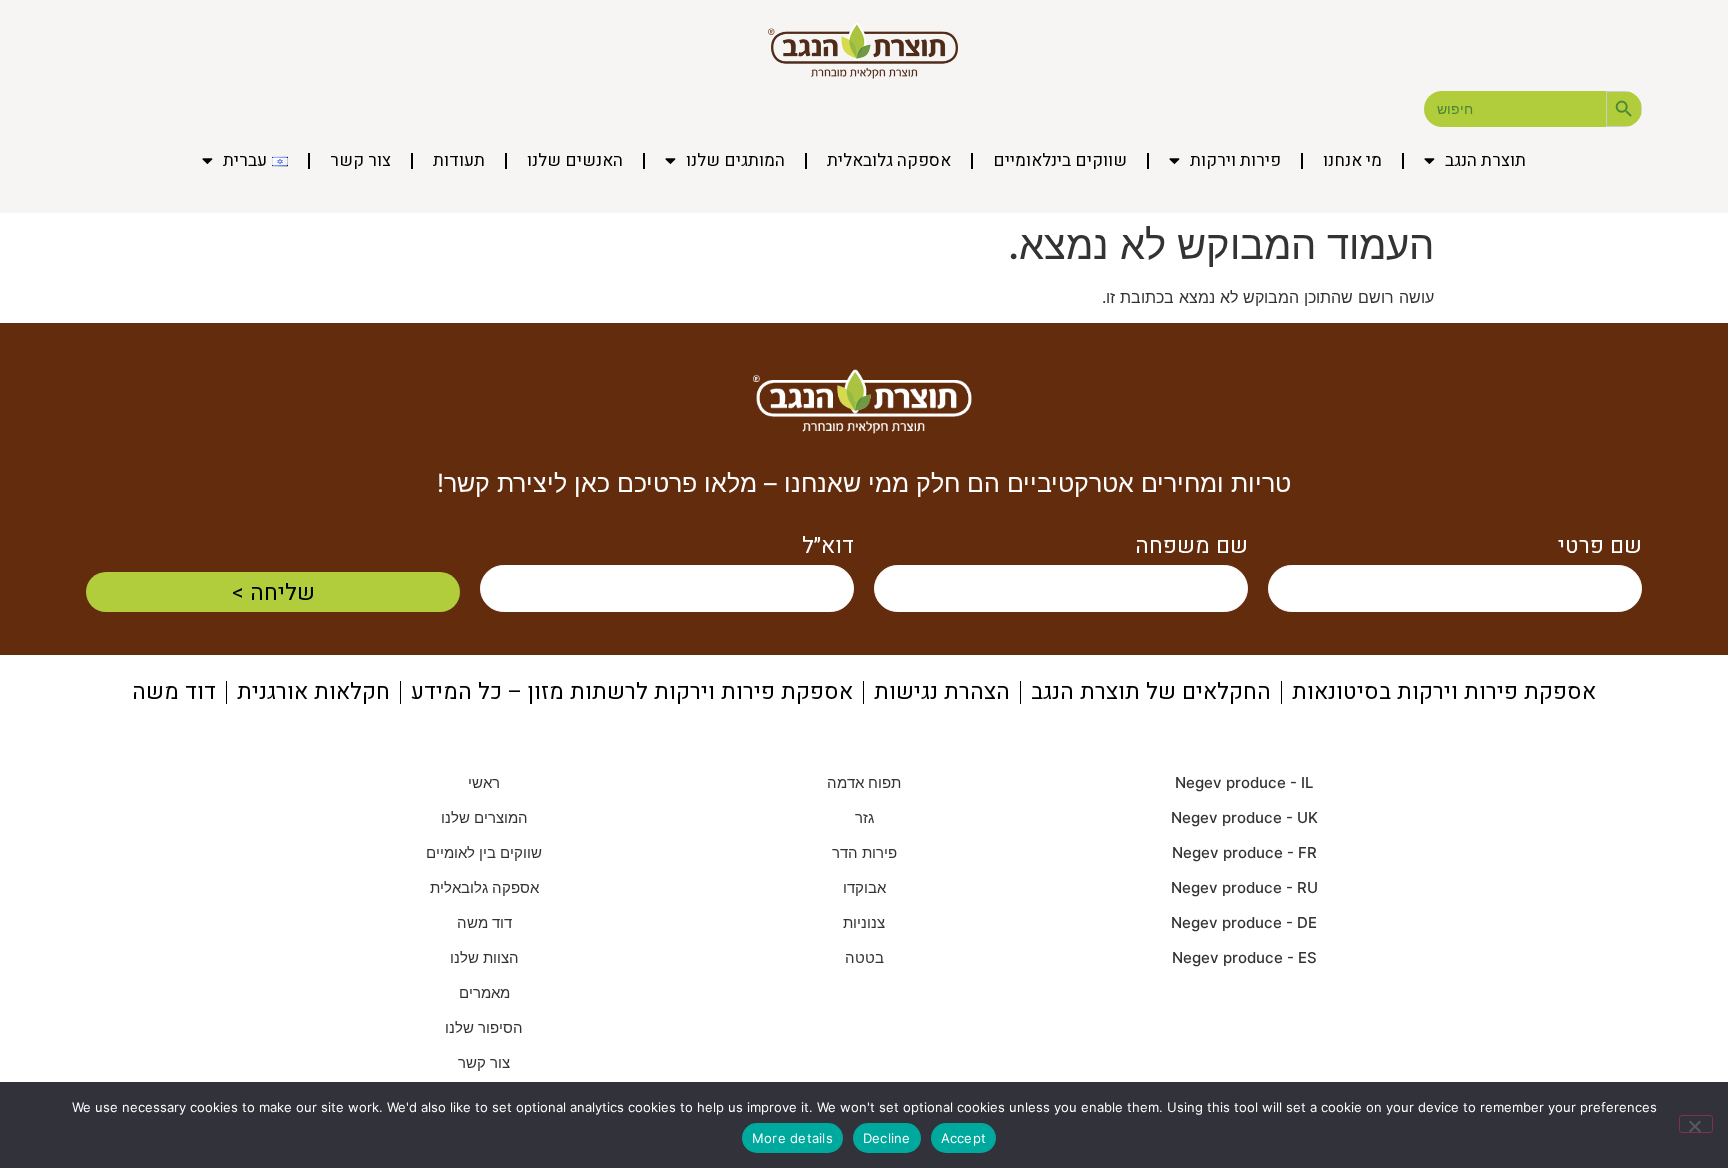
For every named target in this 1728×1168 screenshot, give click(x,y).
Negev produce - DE (1244, 922)
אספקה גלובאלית (889, 160)
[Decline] (1696, 1124)
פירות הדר (864, 852)
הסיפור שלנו (484, 1027)
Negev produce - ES (1244, 957)
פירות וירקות (1235, 160)
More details (792, 1138)
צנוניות (864, 922)
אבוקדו (864, 887)
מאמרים (484, 992)
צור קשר (360, 160)
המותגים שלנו (735, 160)
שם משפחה (1191, 546)
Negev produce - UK (1244, 817)
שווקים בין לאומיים (484, 852)
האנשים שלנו (575, 160)
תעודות (459, 160)
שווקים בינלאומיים (1060, 160)
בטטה (864, 957)
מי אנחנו (1352, 160)
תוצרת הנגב (1485, 160)
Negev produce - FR (1244, 852)
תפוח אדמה (864, 782)
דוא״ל (828, 546)
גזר (864, 817)
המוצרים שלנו (484, 817)
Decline (887, 1138)
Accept (964, 1138)
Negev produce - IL (1244, 782)
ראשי (484, 782)
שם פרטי (1600, 546)
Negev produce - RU (1244, 887)
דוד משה (484, 922)
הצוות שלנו (484, 957)
